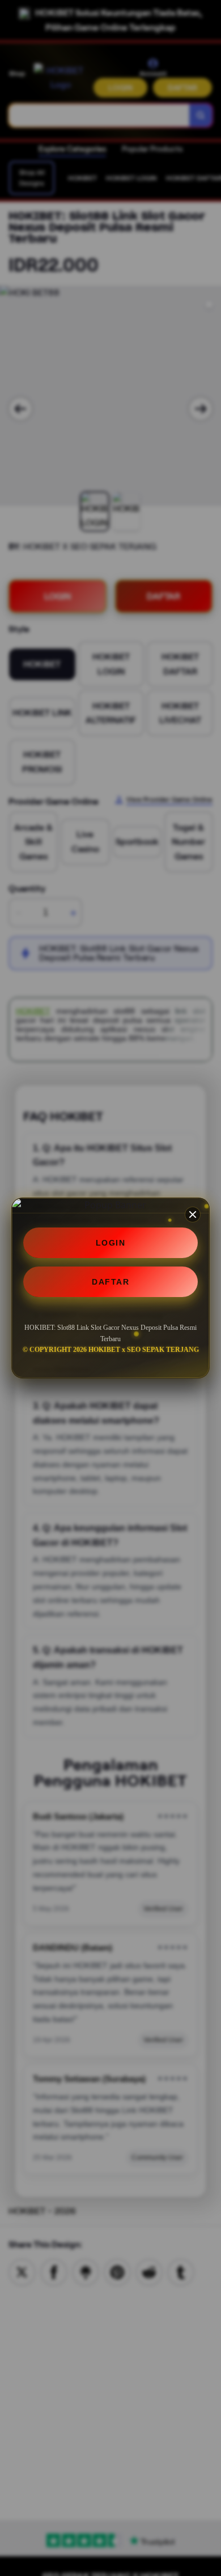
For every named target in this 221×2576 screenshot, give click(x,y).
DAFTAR (110, 1282)
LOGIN (111, 1243)
